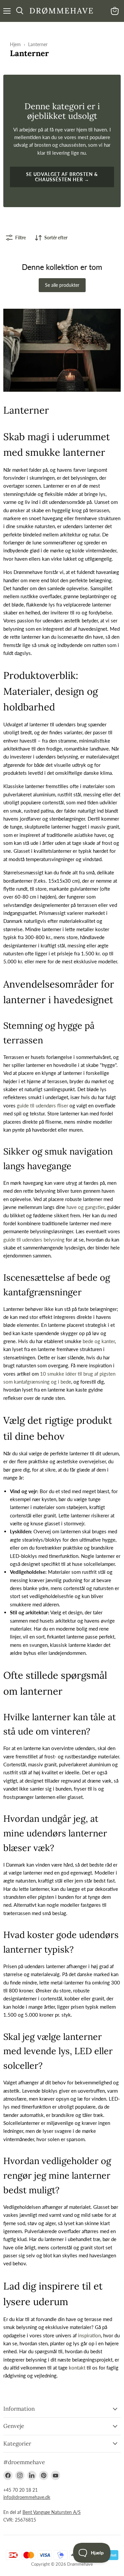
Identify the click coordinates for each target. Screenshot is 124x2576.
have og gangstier (85, 1207)
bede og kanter (99, 1341)
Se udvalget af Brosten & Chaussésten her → (62, 177)
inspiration (89, 2335)
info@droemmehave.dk (27, 2497)
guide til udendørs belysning (34, 1240)
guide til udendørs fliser (42, 1105)
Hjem (15, 44)
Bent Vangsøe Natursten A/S (52, 2512)
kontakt (77, 2368)
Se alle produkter (62, 285)
